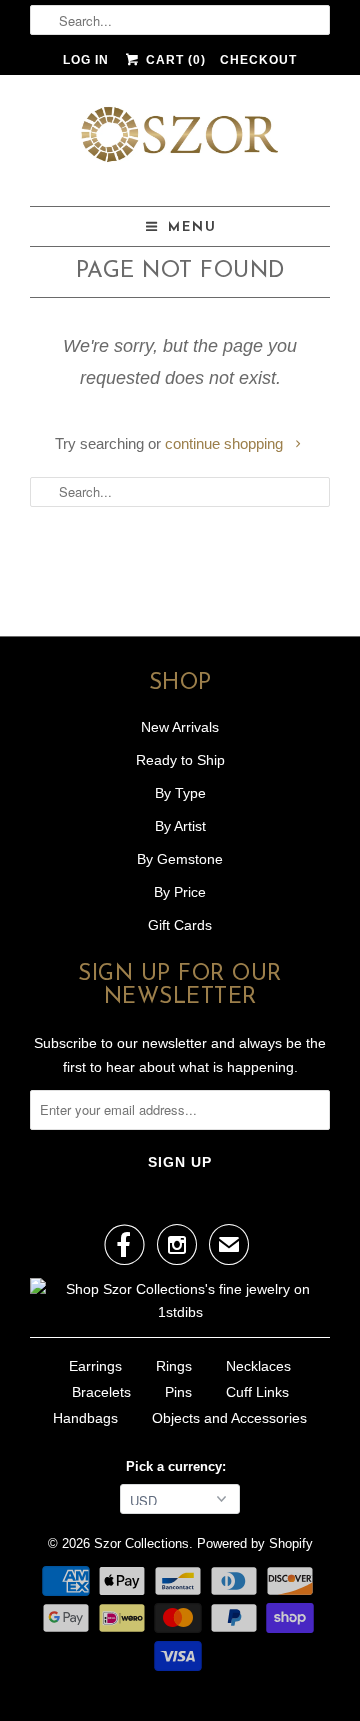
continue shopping (226, 443)
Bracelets (101, 1392)
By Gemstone (180, 859)
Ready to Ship (180, 760)
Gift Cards (180, 925)
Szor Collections (141, 1543)
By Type (180, 793)
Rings (174, 1366)
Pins (178, 1392)
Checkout (258, 60)
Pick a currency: (180, 1466)
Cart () (173, 60)
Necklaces (258, 1366)
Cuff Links (257, 1392)
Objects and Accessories (229, 1418)
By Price (180, 892)
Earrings (95, 1366)
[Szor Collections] (180, 140)
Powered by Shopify (255, 1543)
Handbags (85, 1418)
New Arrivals (180, 727)
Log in (86, 60)
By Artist (180, 826)
